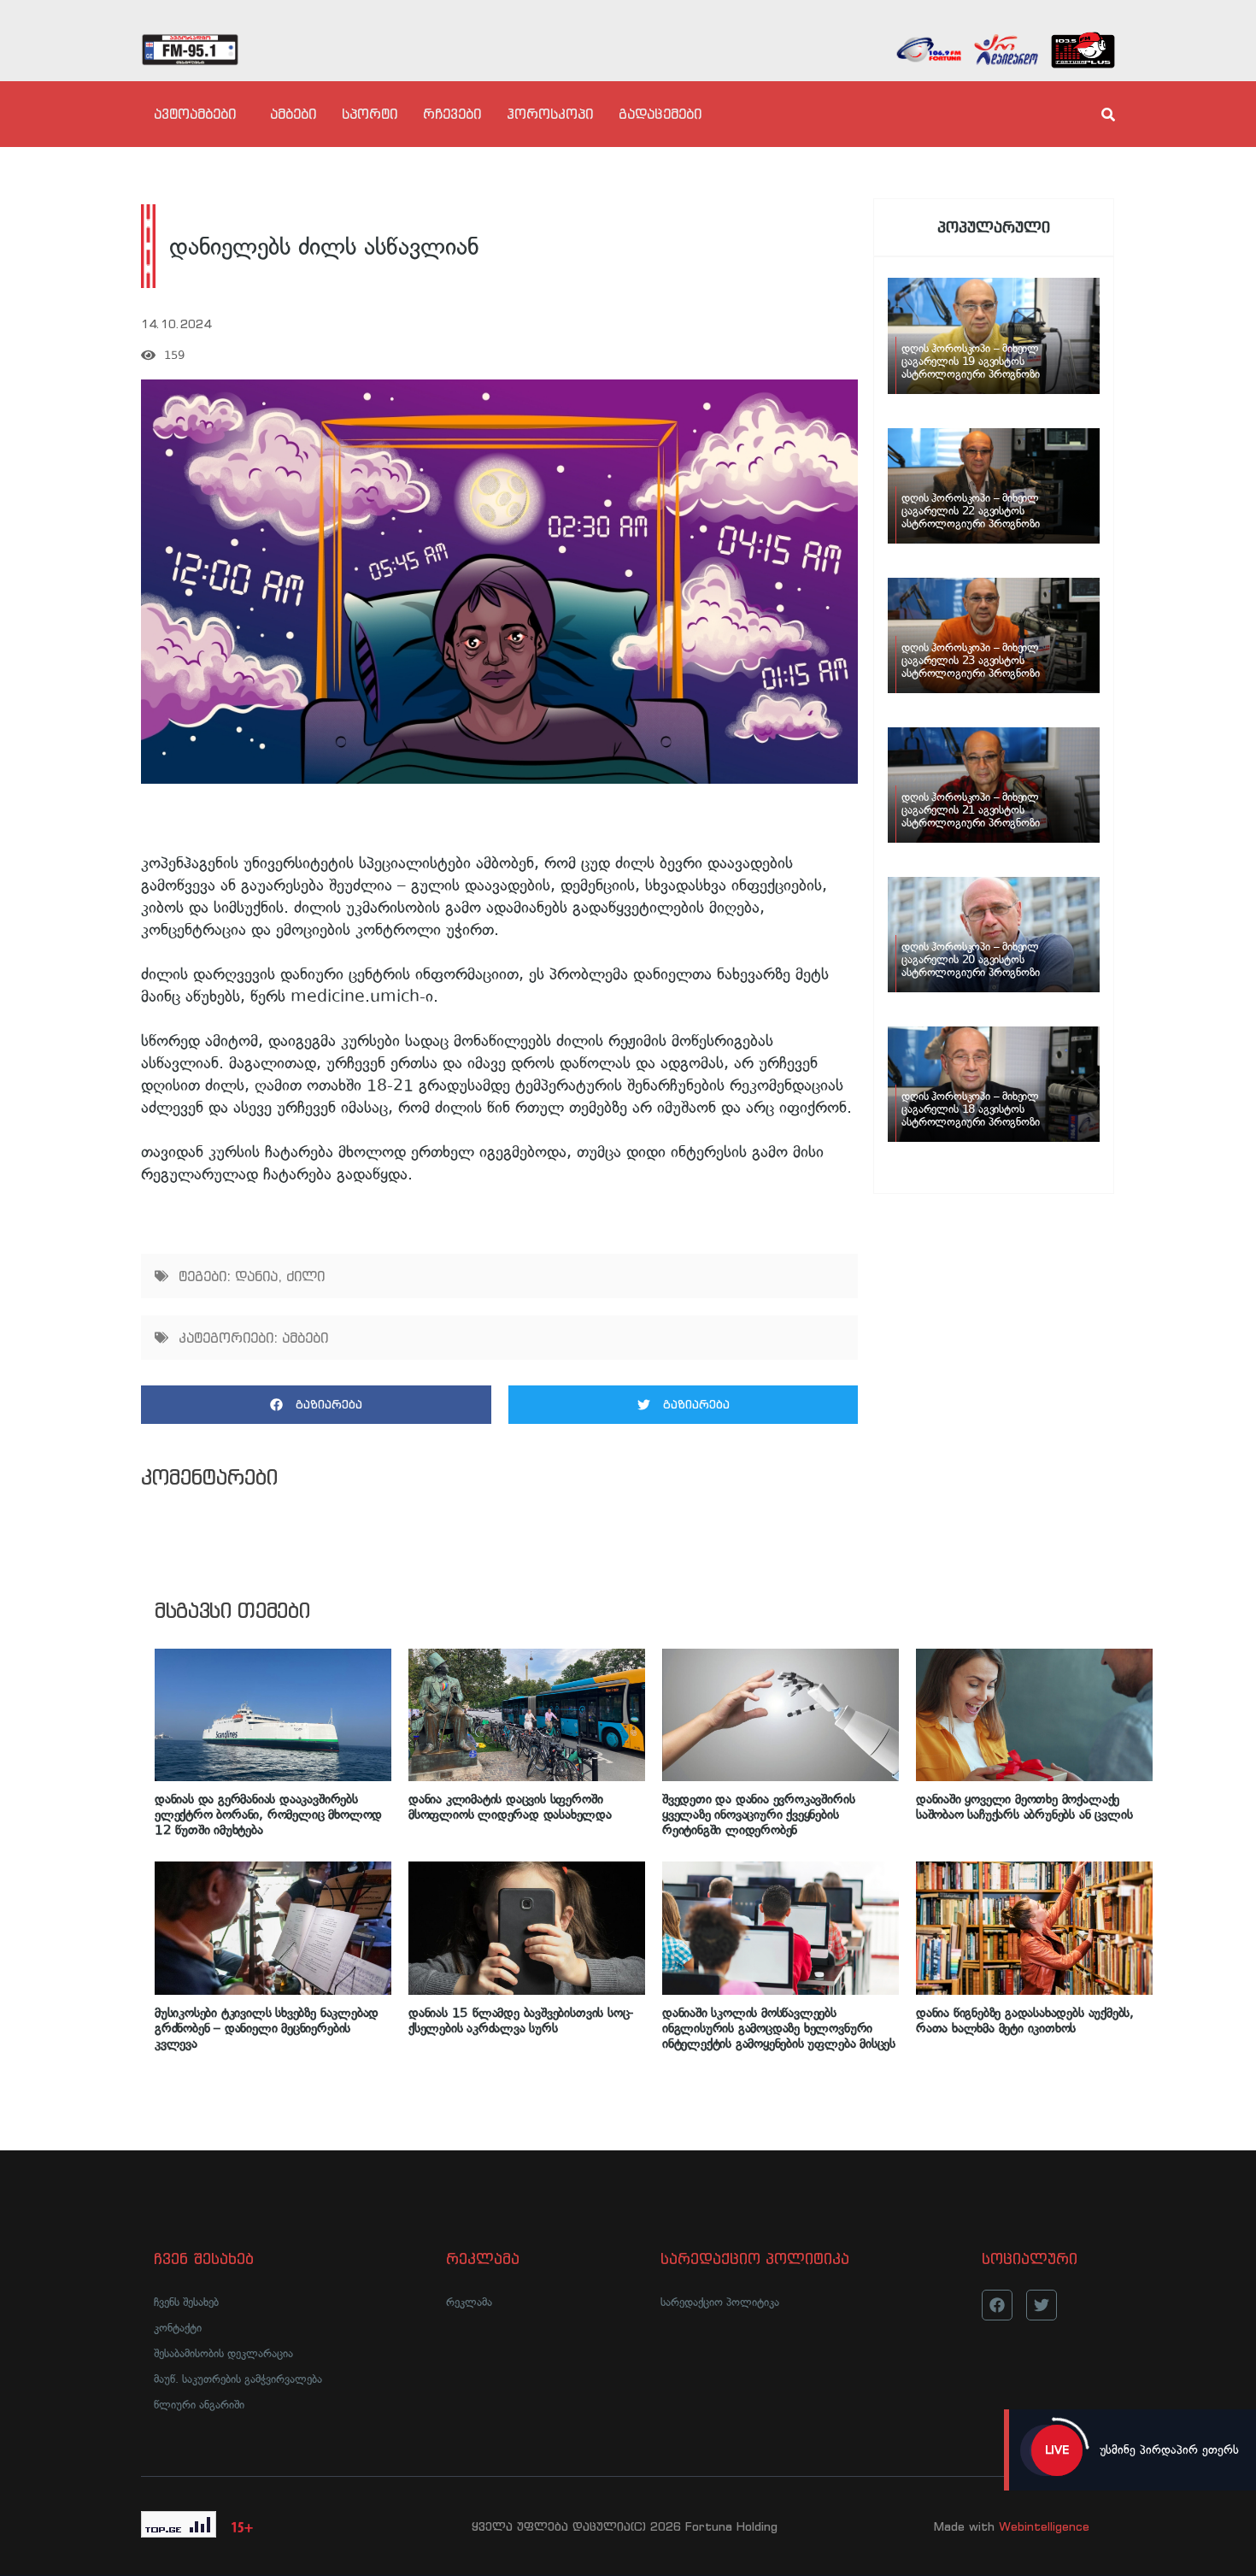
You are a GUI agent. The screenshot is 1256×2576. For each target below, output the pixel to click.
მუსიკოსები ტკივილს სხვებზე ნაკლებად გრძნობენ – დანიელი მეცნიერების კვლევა (267, 2028)
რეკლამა (469, 2302)
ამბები (293, 114)
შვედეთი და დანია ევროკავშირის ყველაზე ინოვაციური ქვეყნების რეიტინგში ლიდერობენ (758, 1814)
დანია (256, 1276)
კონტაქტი (178, 2328)
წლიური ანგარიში (199, 2405)
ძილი (305, 1276)
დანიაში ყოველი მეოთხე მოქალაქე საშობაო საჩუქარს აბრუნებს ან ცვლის (1024, 1807)
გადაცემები (660, 114)
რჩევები (452, 114)
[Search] (1094, 115)
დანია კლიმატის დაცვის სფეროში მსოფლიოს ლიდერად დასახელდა (510, 1807)
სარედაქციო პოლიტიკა (720, 2302)
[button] (316, 1405)
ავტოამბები (195, 114)
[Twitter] (1042, 2305)
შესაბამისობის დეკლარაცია (223, 2353)
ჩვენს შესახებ (186, 2302)
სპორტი (370, 114)
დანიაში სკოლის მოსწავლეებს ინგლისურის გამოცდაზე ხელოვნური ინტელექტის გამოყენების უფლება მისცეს (779, 2028)
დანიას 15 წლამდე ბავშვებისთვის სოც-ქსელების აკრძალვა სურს (521, 2020)
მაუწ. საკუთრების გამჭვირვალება (238, 2379)
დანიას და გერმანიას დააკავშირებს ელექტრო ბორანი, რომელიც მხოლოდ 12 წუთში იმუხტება (268, 1814)
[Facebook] (997, 2305)
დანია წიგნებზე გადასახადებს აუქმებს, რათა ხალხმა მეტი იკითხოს (1025, 2020)
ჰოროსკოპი (550, 114)
